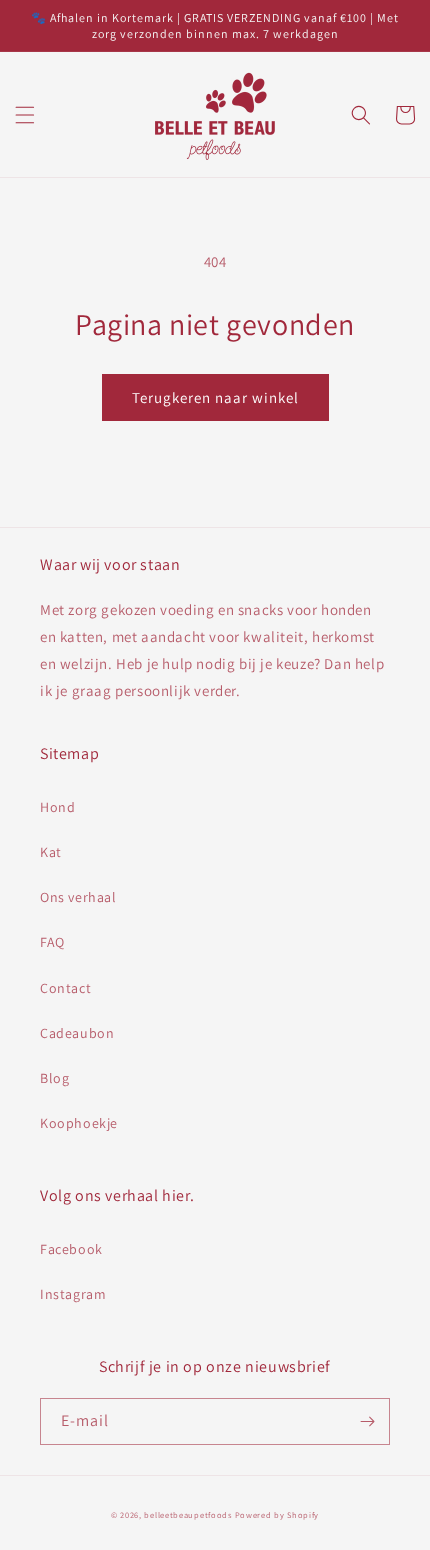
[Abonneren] (367, 1421)
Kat (51, 852)
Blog (54, 1078)
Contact (65, 988)
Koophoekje (79, 1123)
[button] (25, 115)
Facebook (71, 1249)
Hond (57, 807)
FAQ (52, 942)
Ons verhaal (78, 897)
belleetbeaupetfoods (187, 1514)
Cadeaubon (77, 1033)
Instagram (73, 1294)
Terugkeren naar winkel (215, 397)
